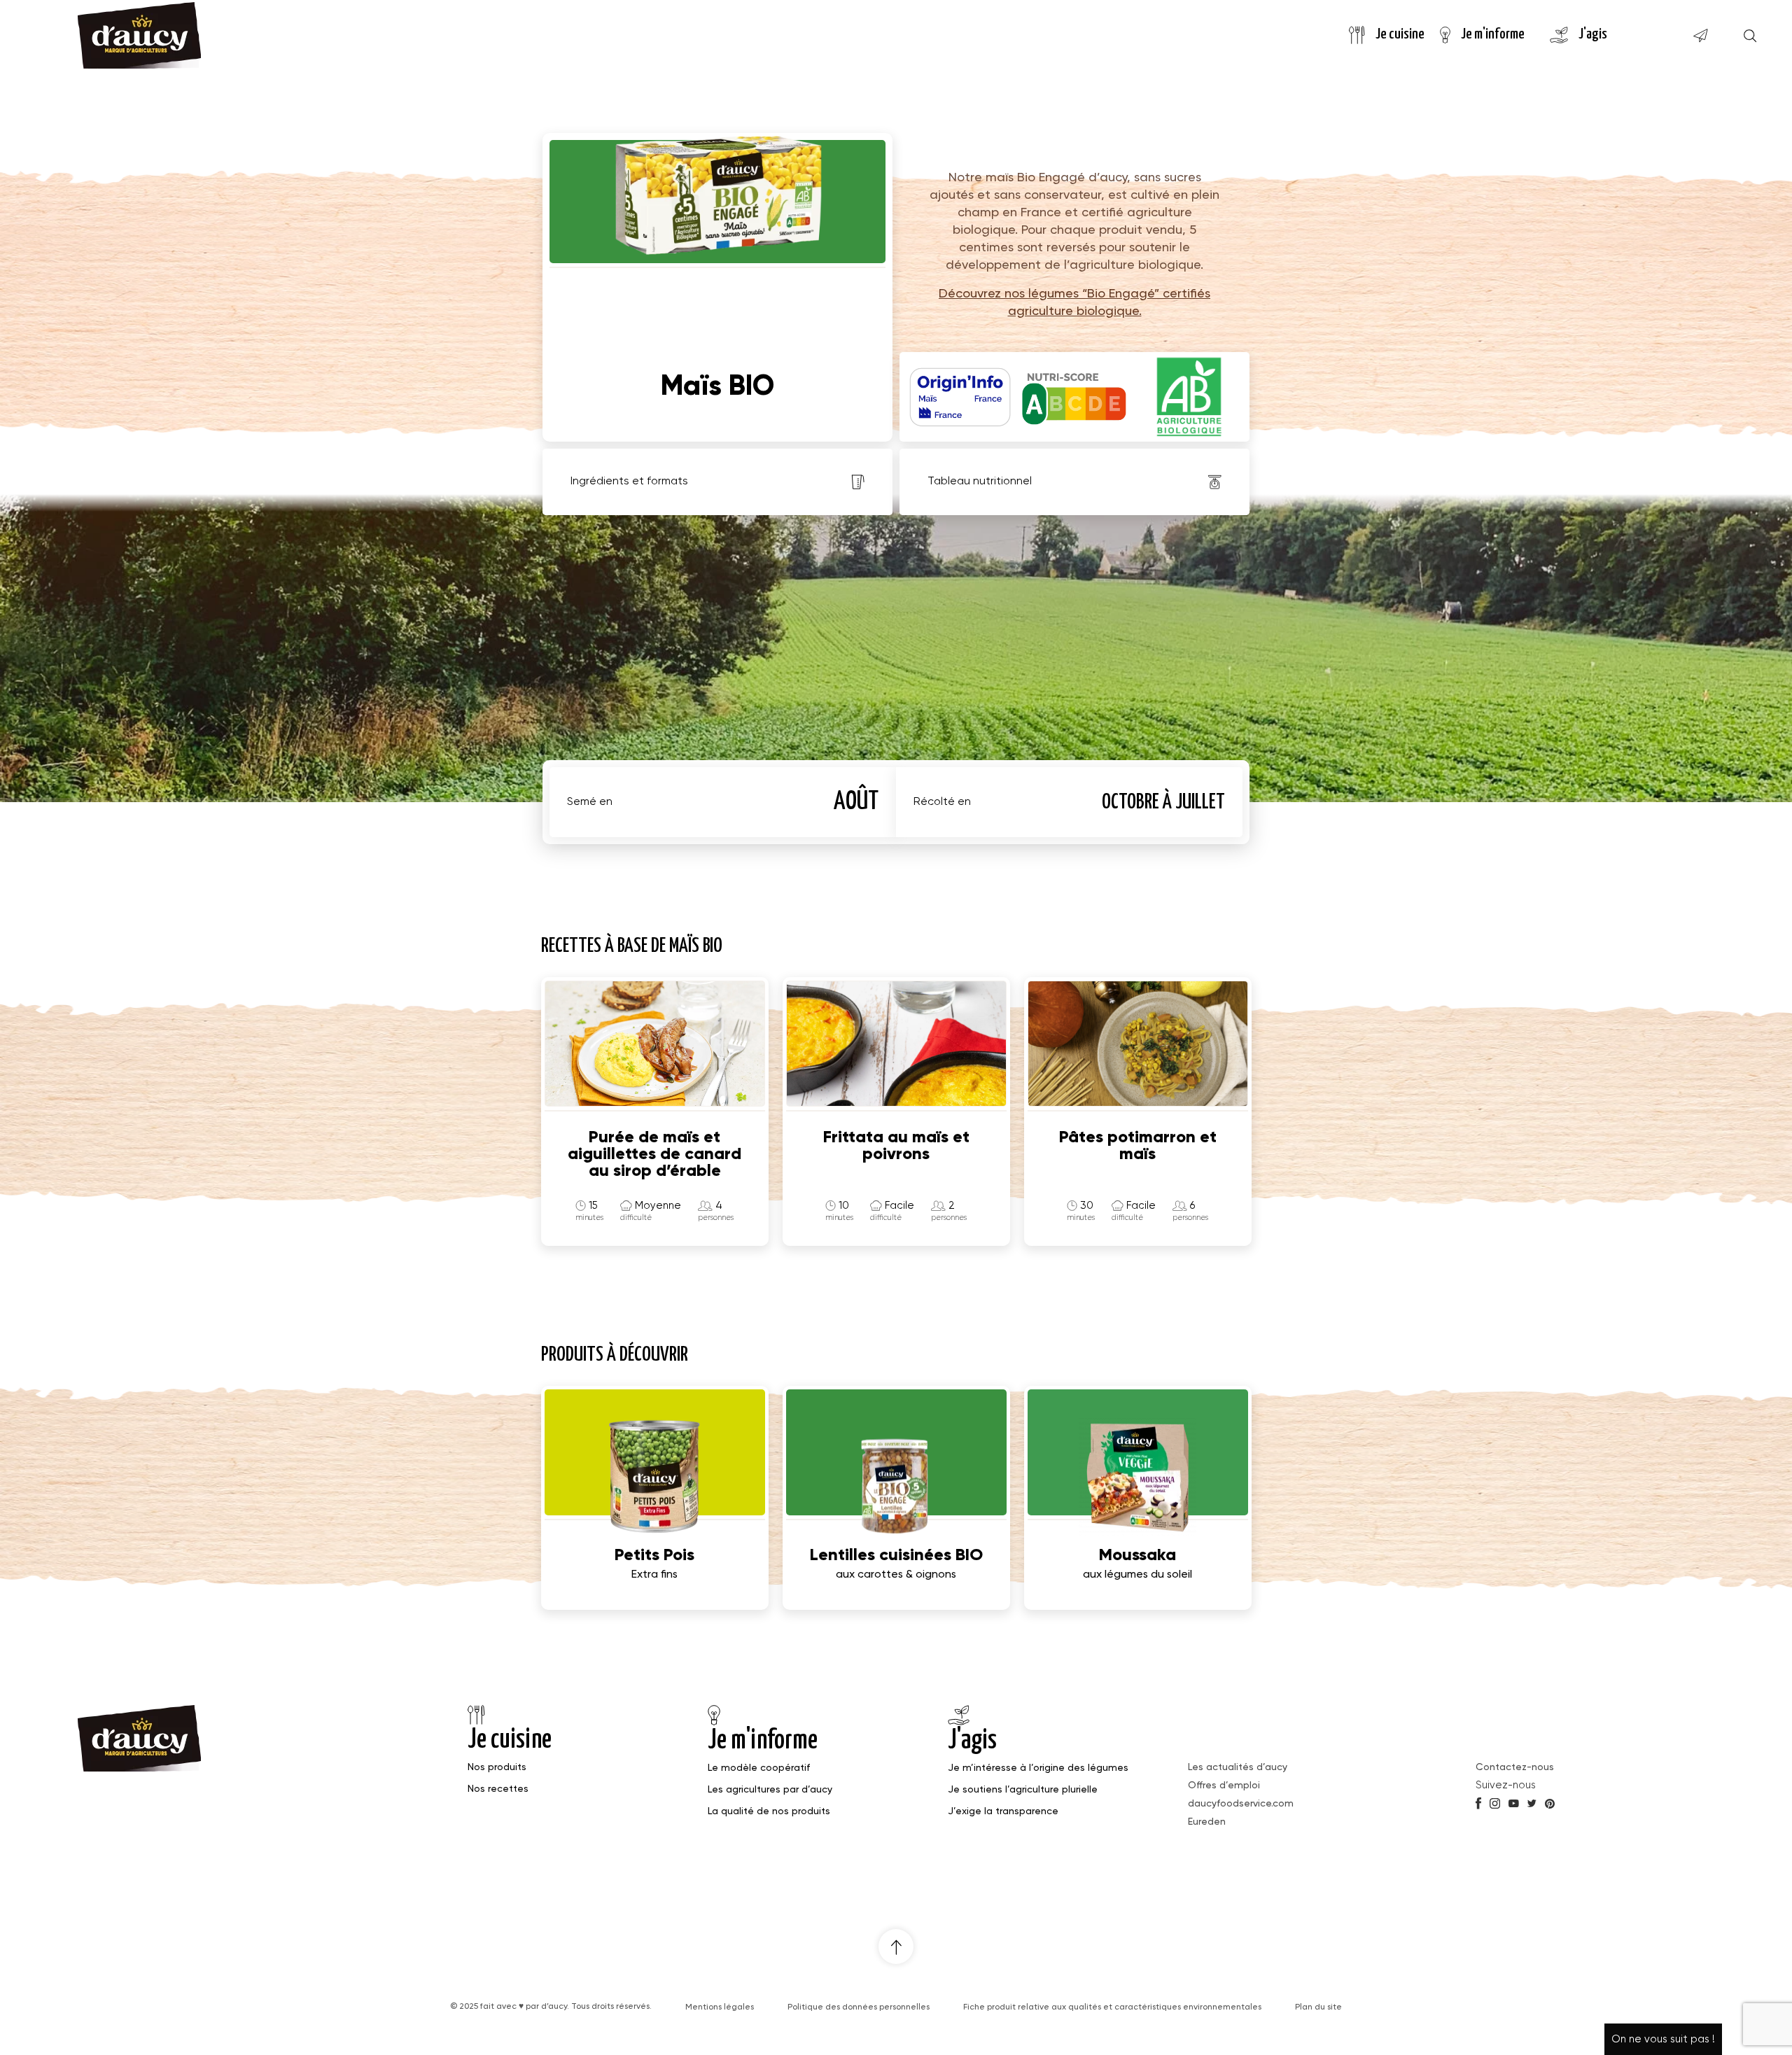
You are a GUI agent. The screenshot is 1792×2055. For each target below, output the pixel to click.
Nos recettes (498, 1789)
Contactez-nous (1515, 1767)
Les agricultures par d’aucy (770, 1790)
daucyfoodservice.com (1241, 1804)
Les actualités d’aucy (1238, 1767)
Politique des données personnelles (859, 2007)
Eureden (1207, 1822)
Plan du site (1318, 2007)
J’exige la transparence (1003, 1811)
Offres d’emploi (1224, 1786)
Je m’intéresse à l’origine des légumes (1038, 1768)
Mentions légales (720, 2007)
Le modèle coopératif (759, 1768)
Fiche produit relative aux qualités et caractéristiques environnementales (1112, 2007)
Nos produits (497, 1767)
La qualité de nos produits (769, 1811)
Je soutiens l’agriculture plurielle (1023, 1790)
